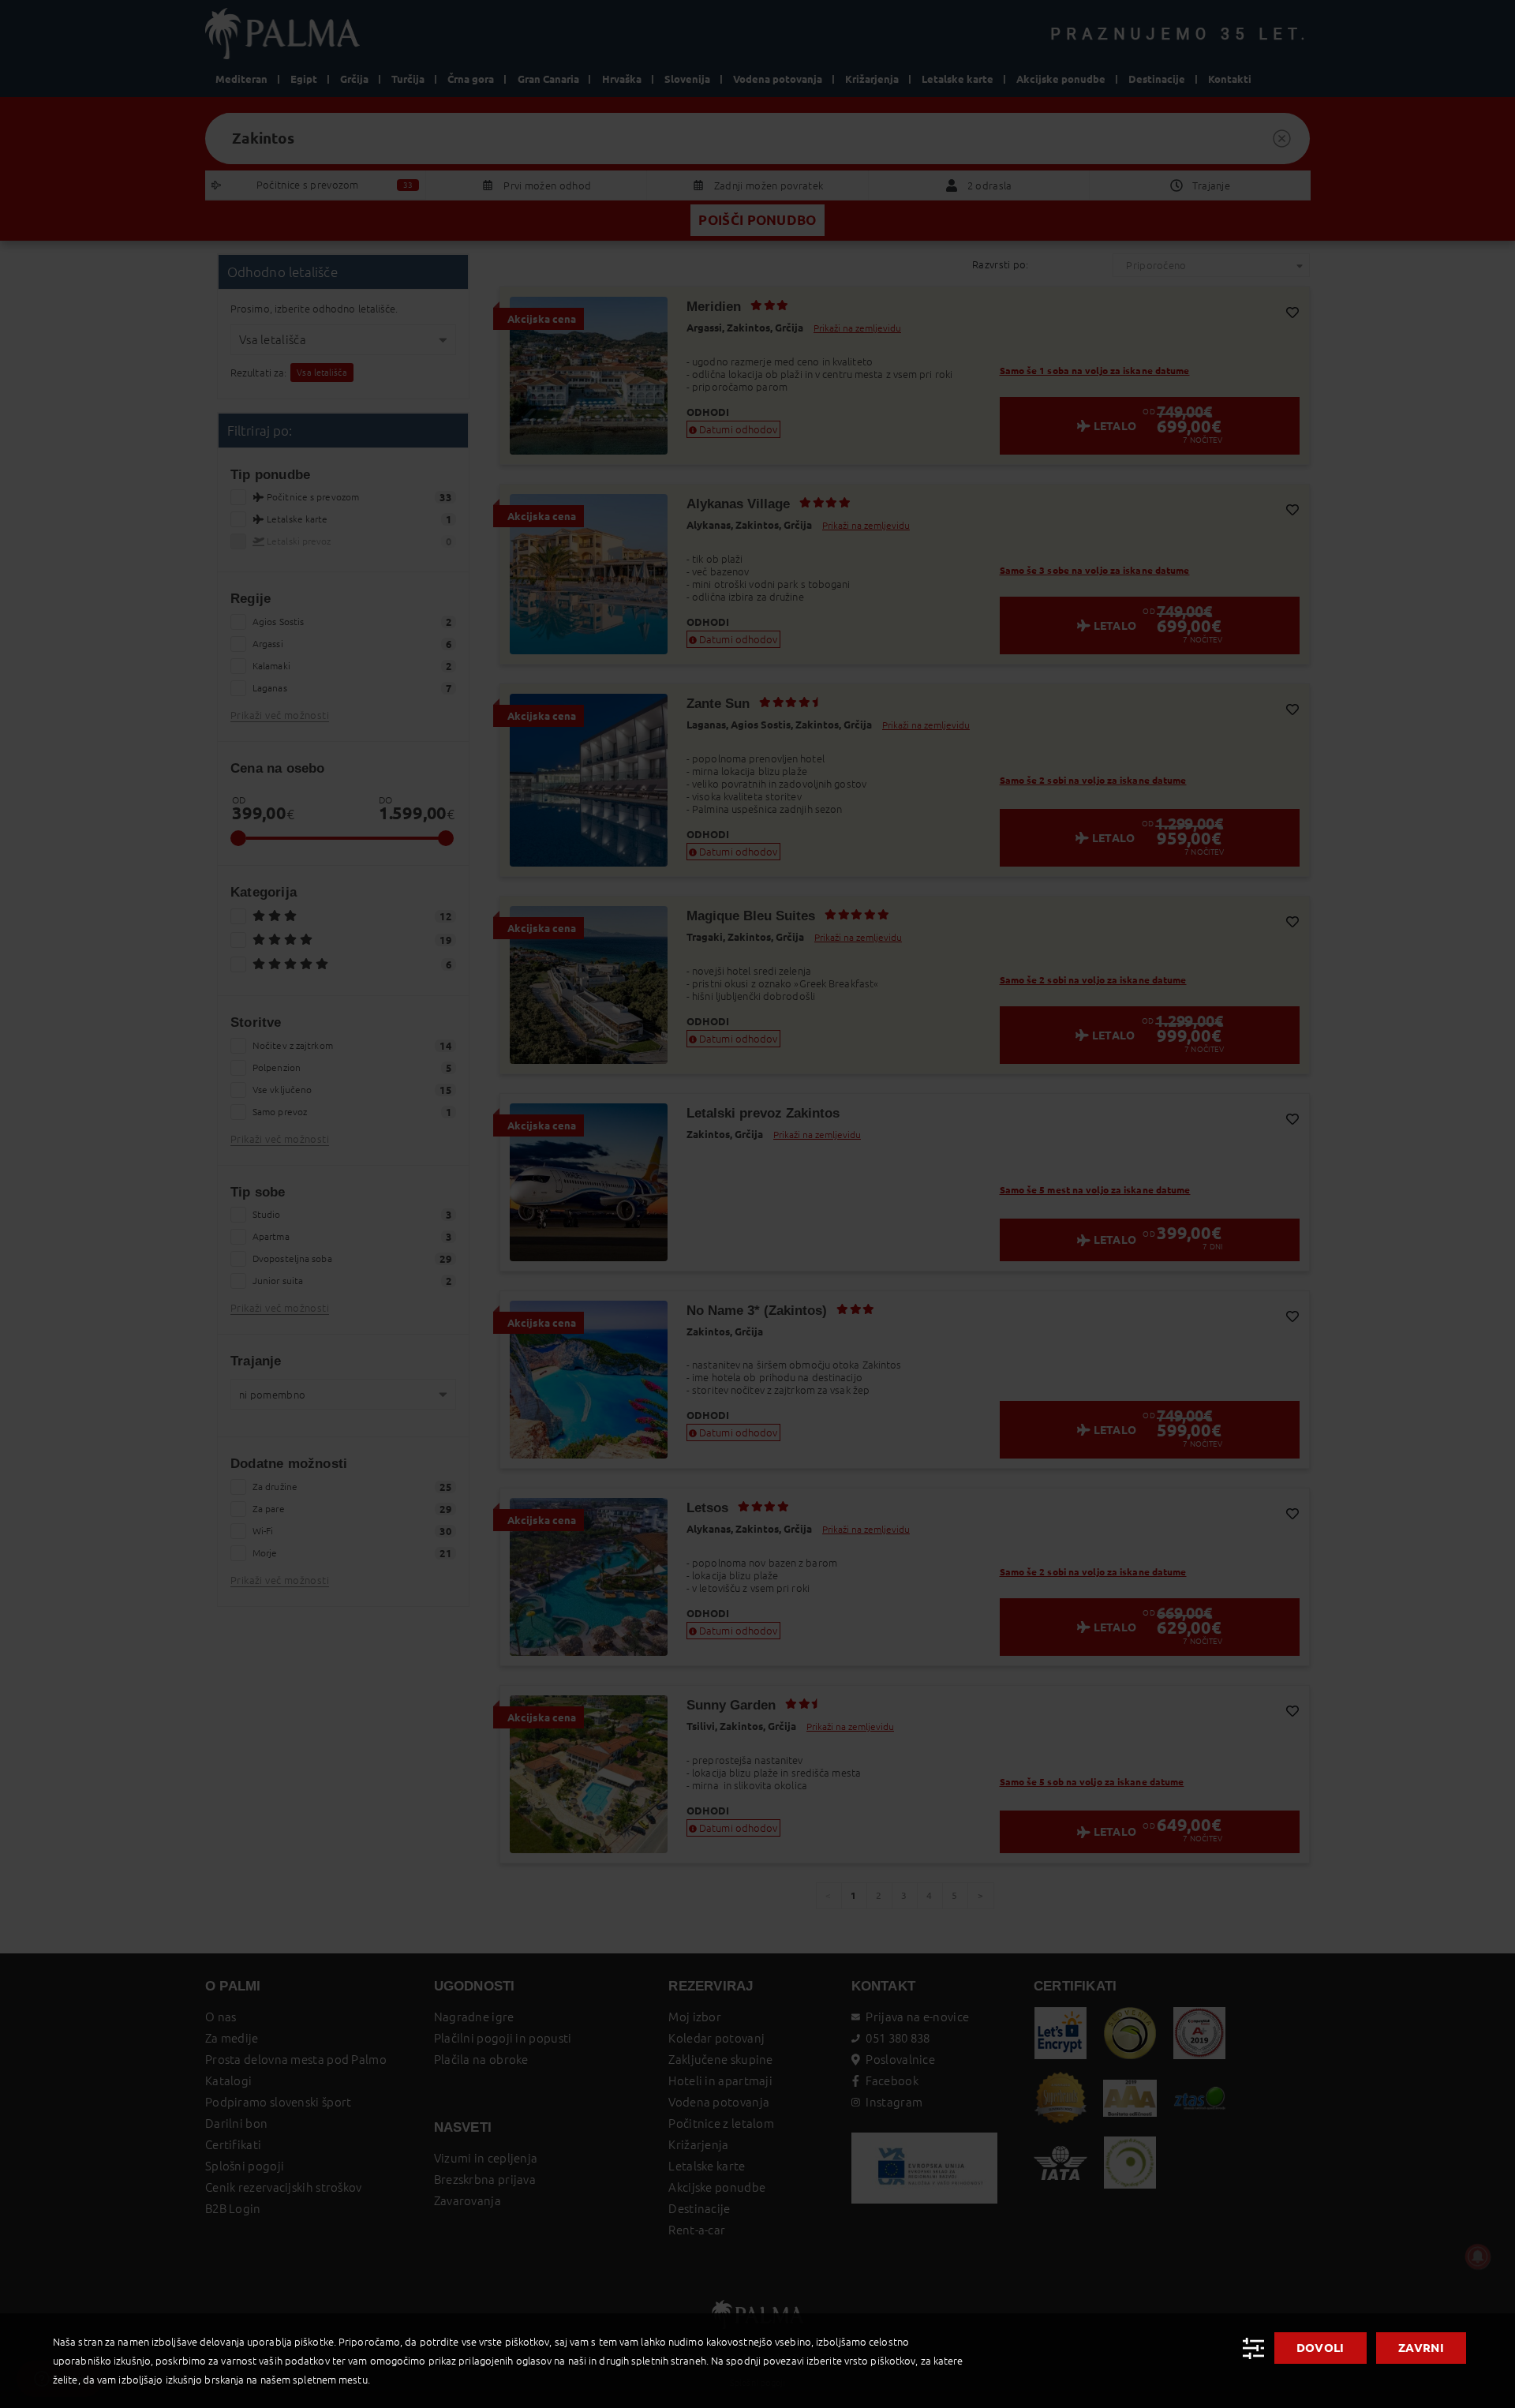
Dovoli (1320, 2348)
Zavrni (1421, 2348)
